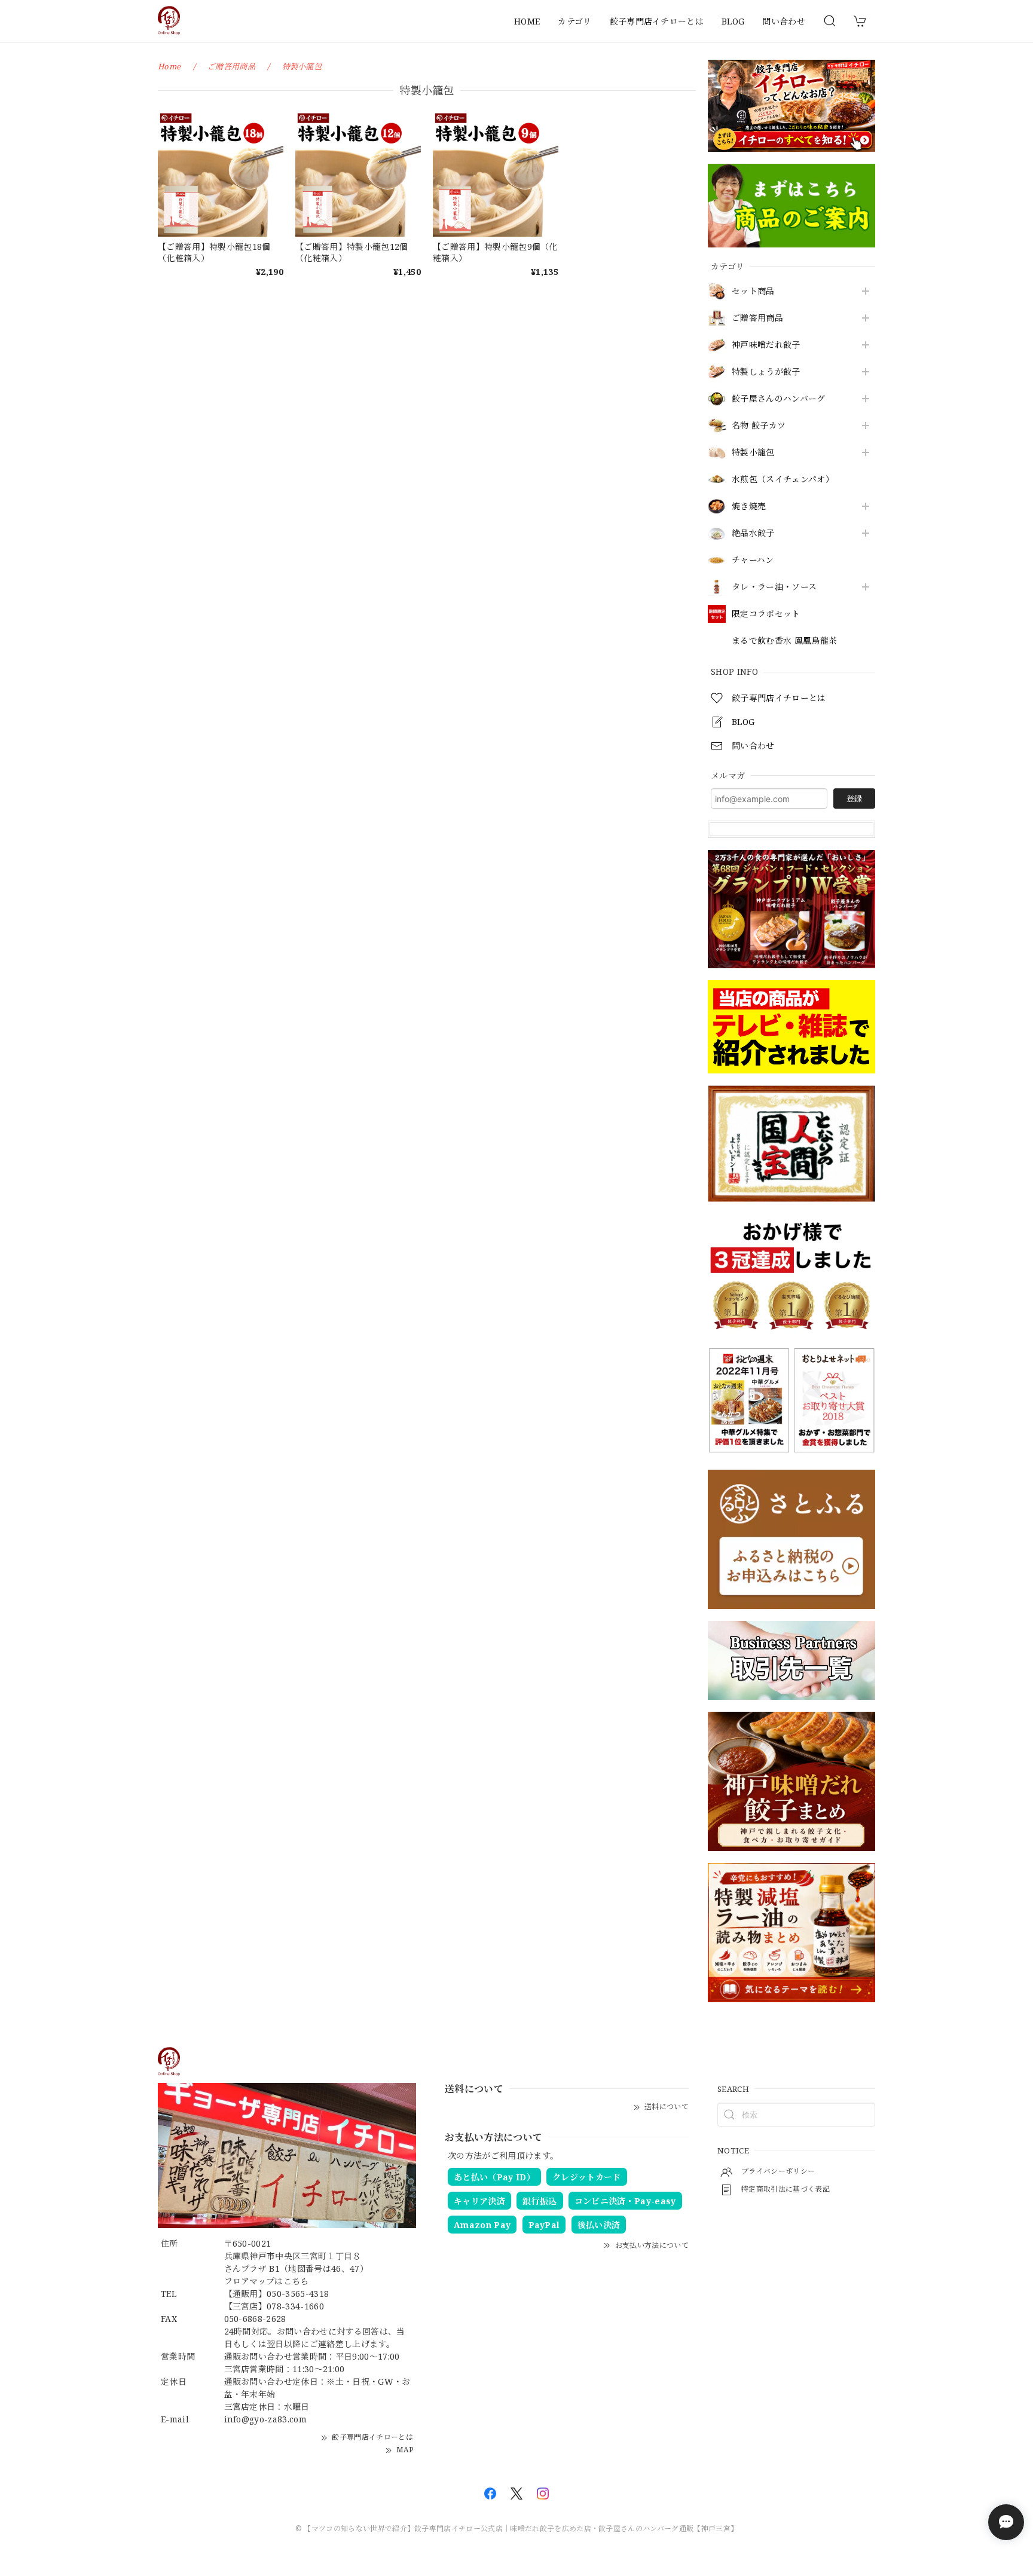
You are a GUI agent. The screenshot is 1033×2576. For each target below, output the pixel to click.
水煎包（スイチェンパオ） (783, 480)
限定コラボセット (766, 614)
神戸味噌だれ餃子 (766, 345)
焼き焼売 (749, 507)
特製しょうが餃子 (766, 372)
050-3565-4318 (298, 2294)
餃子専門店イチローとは (657, 21)
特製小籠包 (753, 453)
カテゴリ (574, 21)
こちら (296, 2281)
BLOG (733, 21)
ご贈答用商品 (757, 318)
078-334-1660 (295, 2306)
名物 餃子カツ (759, 426)
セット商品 (753, 291)
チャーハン (753, 560)
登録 (854, 799)
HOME (527, 21)
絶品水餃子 (753, 533)
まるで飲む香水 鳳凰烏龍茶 (784, 641)
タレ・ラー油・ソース (774, 587)
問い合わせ (784, 21)
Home (169, 66)
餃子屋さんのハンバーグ (779, 399)
